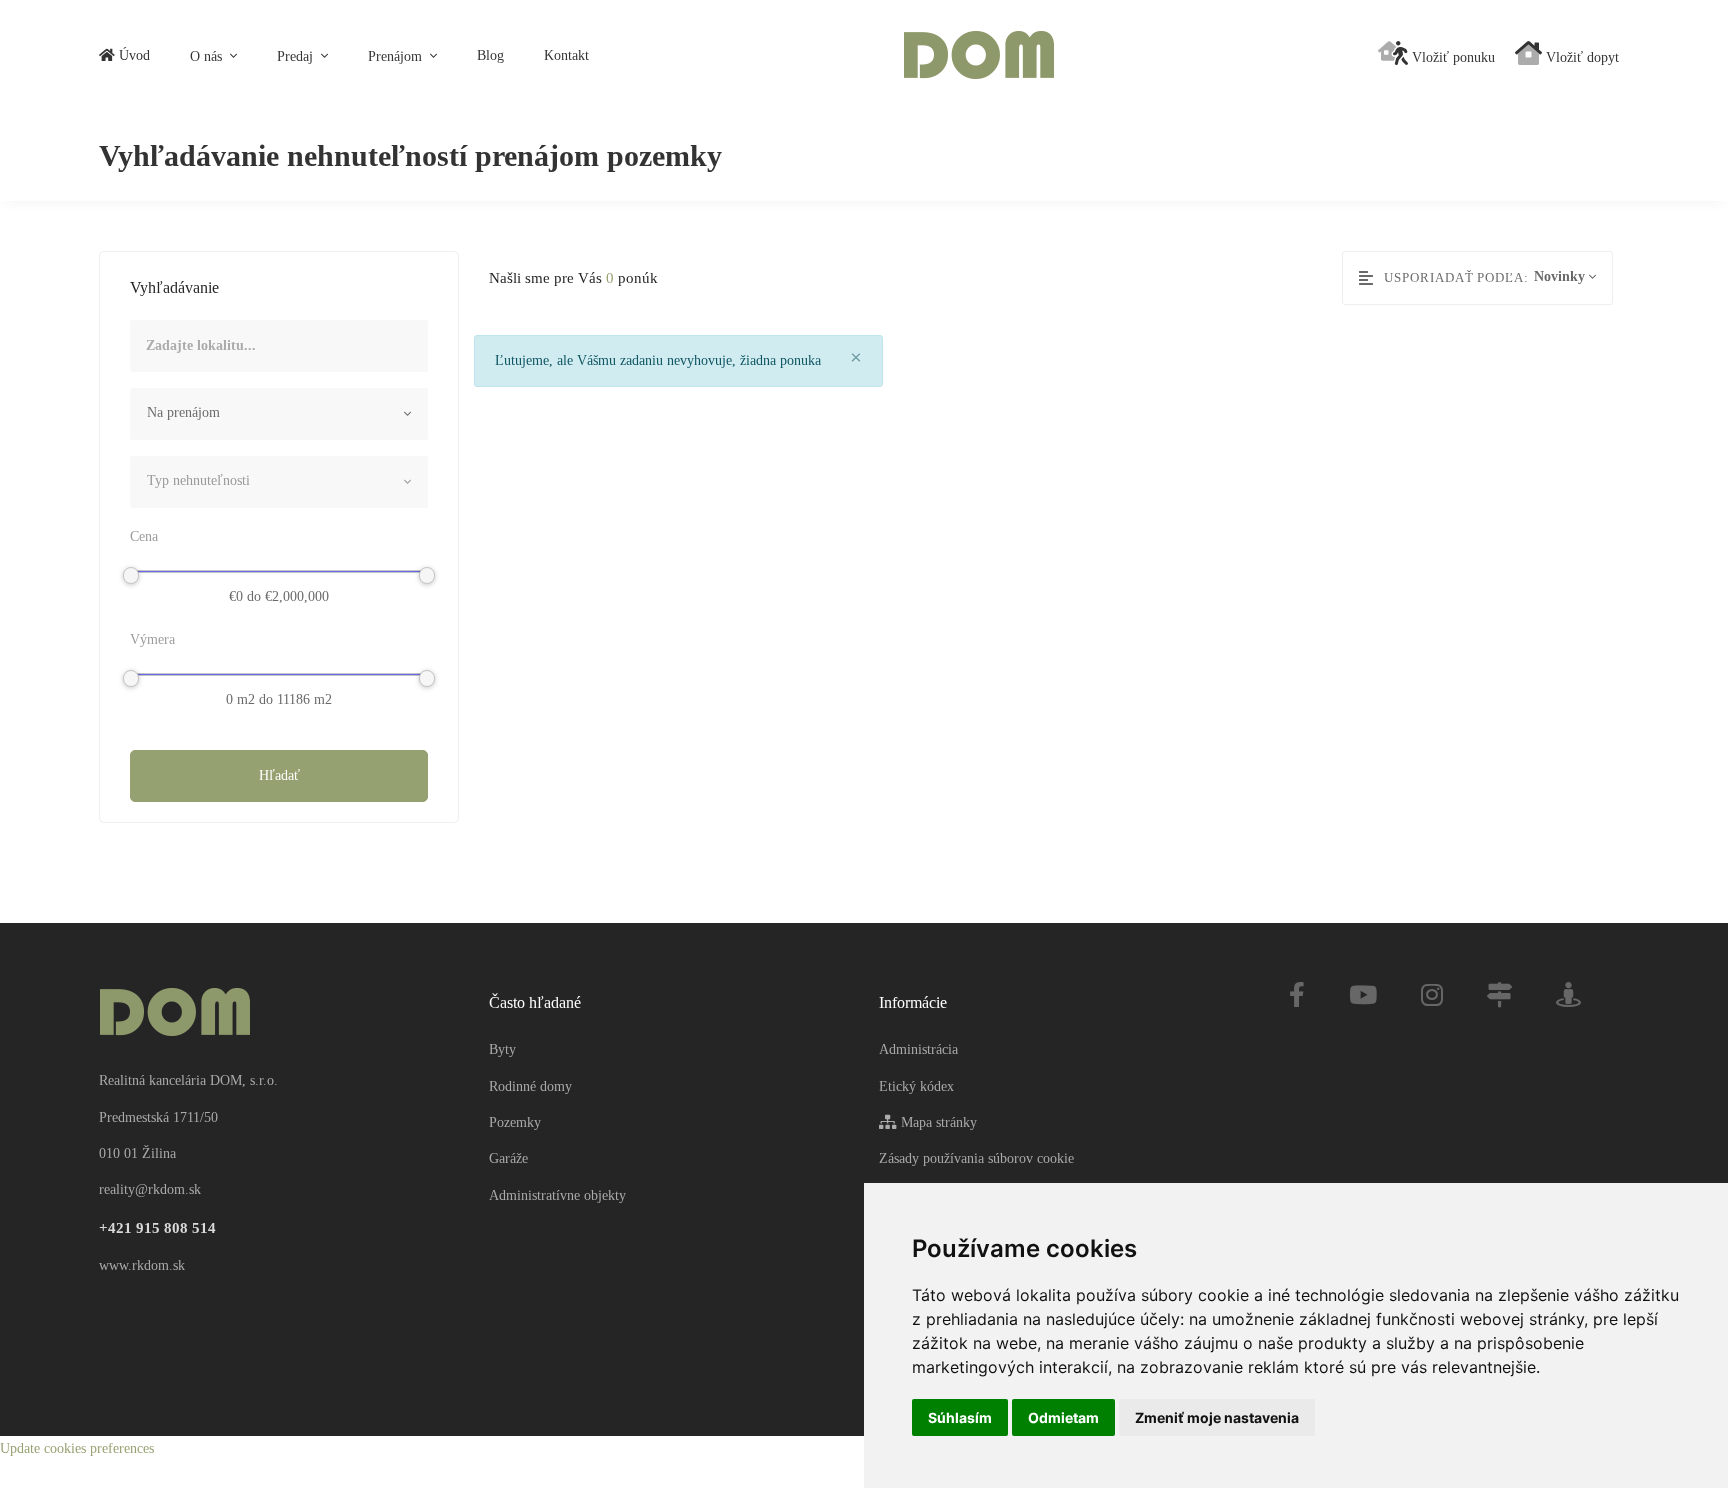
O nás (208, 56)
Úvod (132, 55)
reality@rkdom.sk (150, 1189)
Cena (144, 536)
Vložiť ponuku (1451, 57)
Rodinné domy (530, 1086)
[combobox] (279, 414)
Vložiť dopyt (1580, 57)
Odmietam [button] (1063, 1417)
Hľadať (279, 775)
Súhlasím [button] (960, 1417)
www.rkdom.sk (142, 1265)
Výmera (152, 639)
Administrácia (918, 1049)
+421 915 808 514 (157, 1228)
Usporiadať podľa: (1456, 277)
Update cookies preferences (77, 1448)
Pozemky (515, 1122)
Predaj (297, 56)
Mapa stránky (937, 1122)
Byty (502, 1049)
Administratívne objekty (557, 1195)
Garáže (508, 1158)
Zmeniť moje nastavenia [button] (1217, 1417)
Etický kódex (916, 1086)
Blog (490, 55)
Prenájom (397, 56)
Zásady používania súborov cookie (976, 1158)
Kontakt (566, 55)
